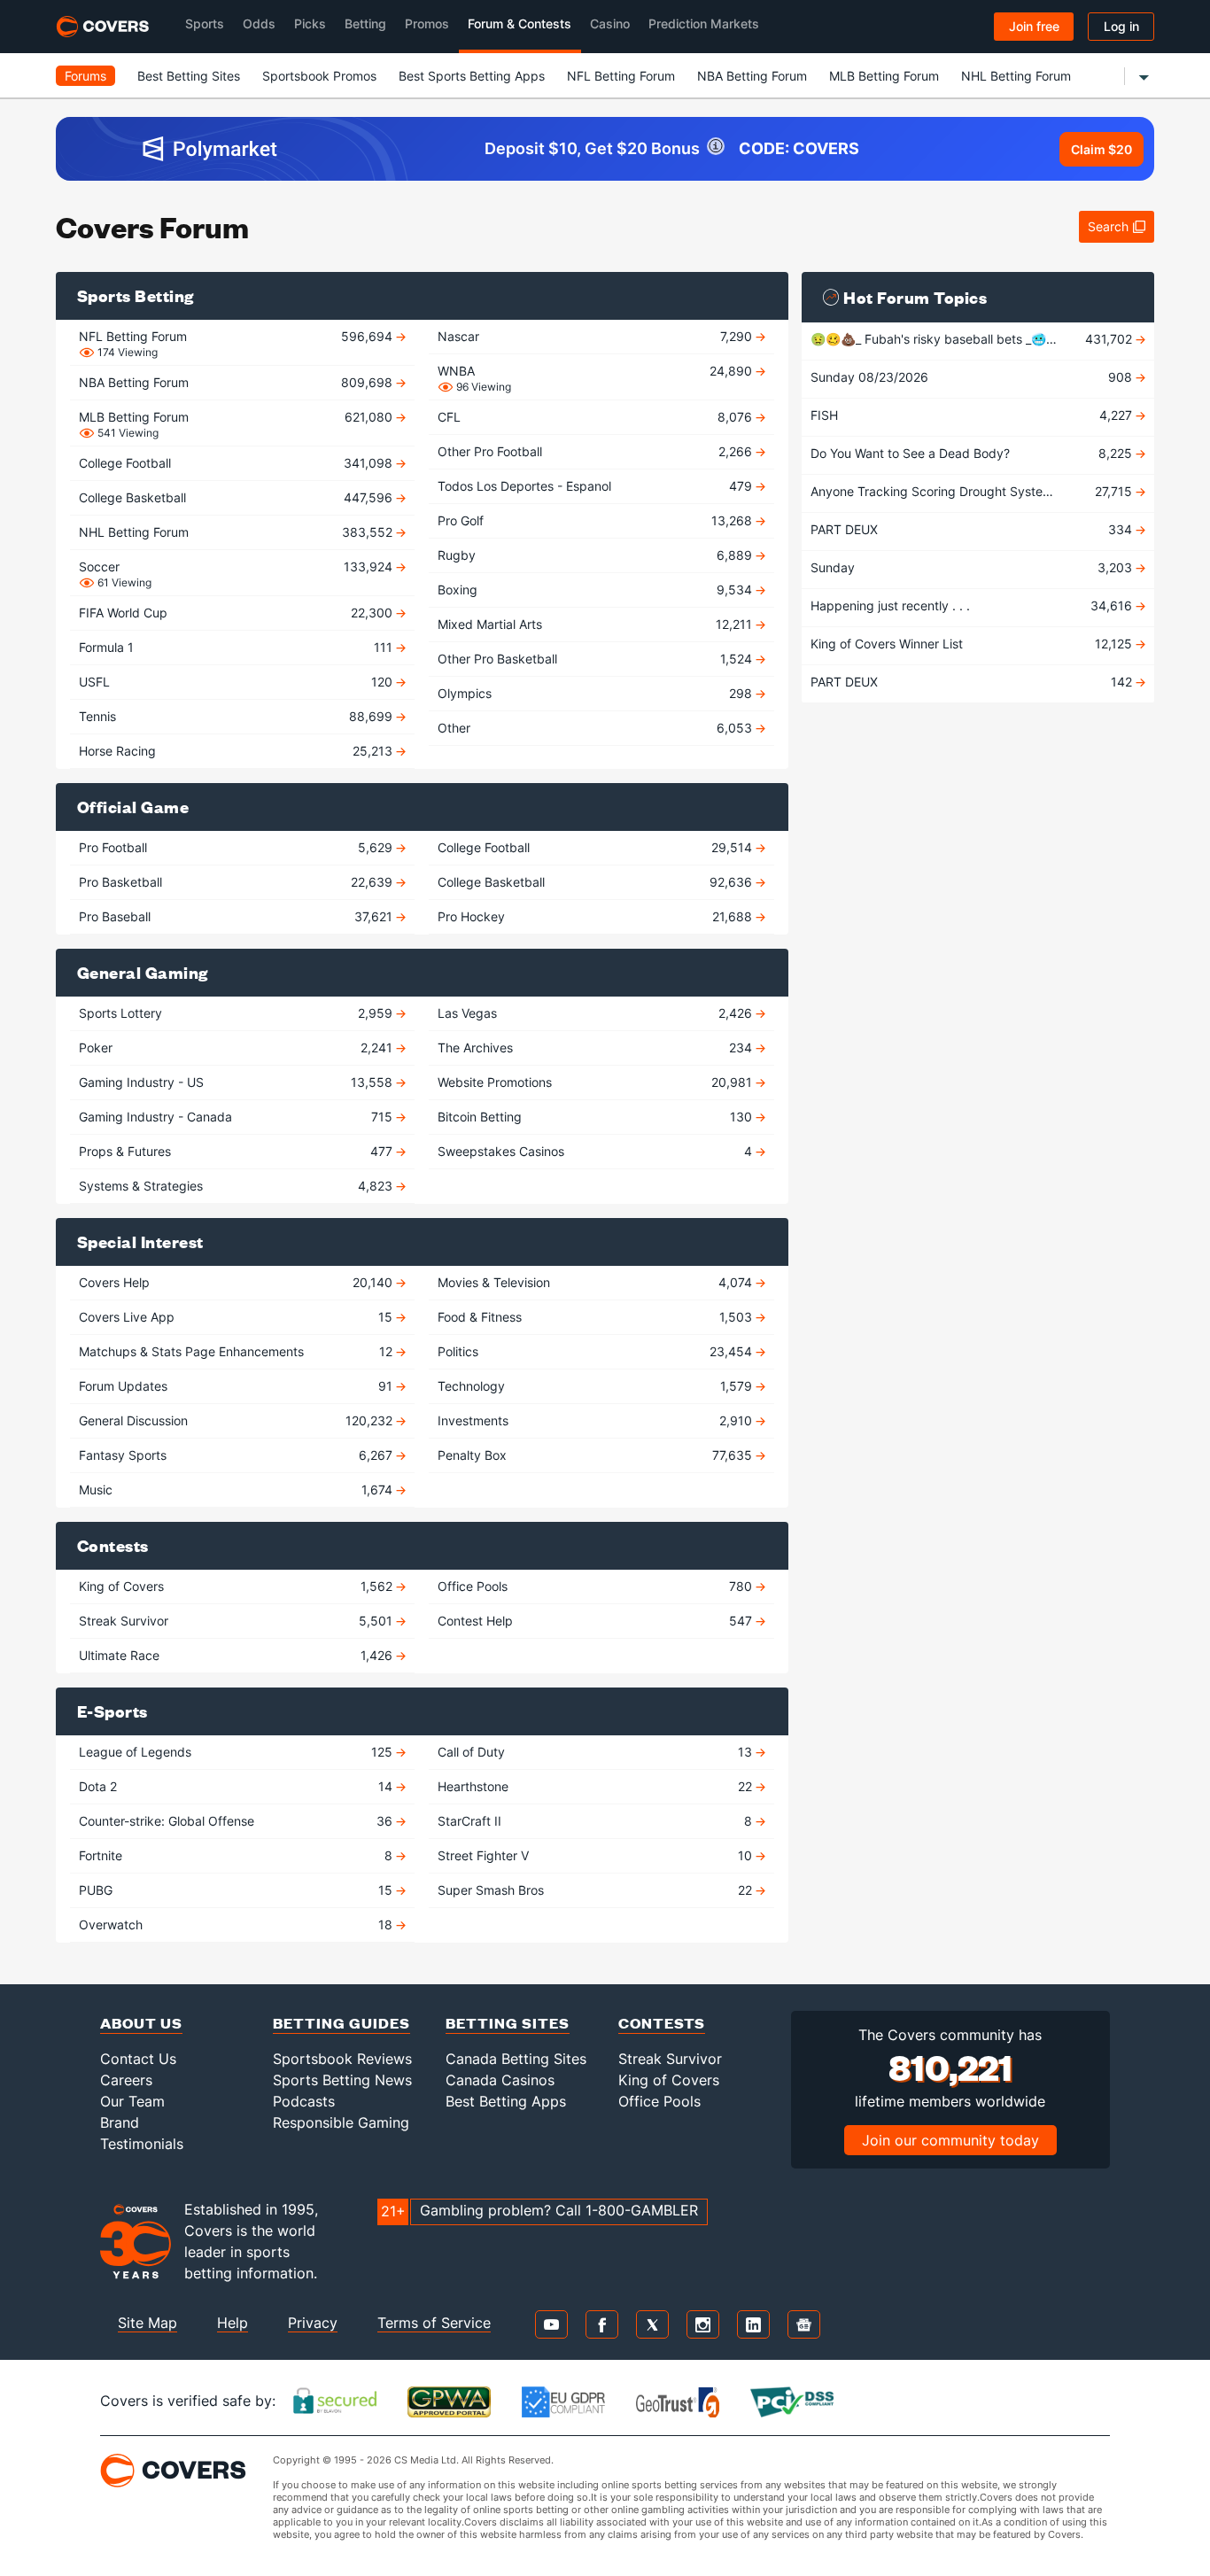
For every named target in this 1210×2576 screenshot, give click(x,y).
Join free (1034, 26)
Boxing (596, 590)
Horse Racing (237, 751)
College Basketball (237, 497)
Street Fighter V (596, 1855)
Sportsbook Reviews (342, 2059)
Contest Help (596, 1621)
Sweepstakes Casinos (596, 1151)
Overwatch (237, 1924)
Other (596, 728)
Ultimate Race (237, 1655)
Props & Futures (237, 1151)
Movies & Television (596, 1282)
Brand (120, 2122)
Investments (596, 1420)
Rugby (596, 555)
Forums (85, 76)
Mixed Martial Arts (596, 624)
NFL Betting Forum (621, 76)
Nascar (596, 336)
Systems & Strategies (237, 1186)
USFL (237, 682)
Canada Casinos (500, 2080)
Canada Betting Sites (516, 2059)
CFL (596, 417)
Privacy (313, 2323)
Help (233, 2323)
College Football (237, 463)
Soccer (237, 569)
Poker (237, 1047)
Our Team (132, 2101)
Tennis (237, 716)
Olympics (596, 693)
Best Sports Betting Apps (472, 76)
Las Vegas (596, 1013)
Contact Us (138, 2059)
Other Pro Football (596, 451)
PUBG (237, 1890)
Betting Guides (341, 2023)
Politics (596, 1351)
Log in (1121, 26)
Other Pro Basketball (596, 659)
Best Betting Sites (189, 76)
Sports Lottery (237, 1013)
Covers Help (237, 1282)
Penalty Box (596, 1455)
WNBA (596, 373)
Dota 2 (237, 1786)
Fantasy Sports (237, 1455)
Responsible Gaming (341, 2122)
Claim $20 (1101, 149)
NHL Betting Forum (1016, 76)
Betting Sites (508, 2023)
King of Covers (237, 1586)
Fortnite (237, 1855)
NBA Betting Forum (752, 76)
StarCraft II (596, 1821)
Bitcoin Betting (596, 1117)
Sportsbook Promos (319, 76)
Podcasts (304, 2101)
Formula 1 (237, 647)
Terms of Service (434, 2323)
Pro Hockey (596, 916)
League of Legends (237, 1752)
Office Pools (596, 1586)
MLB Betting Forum (884, 76)
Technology (596, 1386)
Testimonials (142, 2144)
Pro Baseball (237, 916)
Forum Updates (237, 1386)
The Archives (596, 1047)
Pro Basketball (237, 882)
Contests (662, 2023)
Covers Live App (237, 1317)
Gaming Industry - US (237, 1082)
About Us (141, 2023)
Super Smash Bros (596, 1890)
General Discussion (237, 1420)
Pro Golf (596, 520)
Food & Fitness (596, 1317)
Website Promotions (596, 1082)
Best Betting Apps (506, 2101)
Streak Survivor (237, 1621)
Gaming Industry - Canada (237, 1117)
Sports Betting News (342, 2080)
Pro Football (237, 847)
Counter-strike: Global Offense (237, 1821)
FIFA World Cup (237, 613)
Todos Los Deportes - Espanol (596, 486)
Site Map (147, 2323)
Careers (126, 2080)
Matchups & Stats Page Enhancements (237, 1351)
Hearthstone (596, 1786)
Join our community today (950, 2140)
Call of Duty (596, 1752)
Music (237, 1490)
